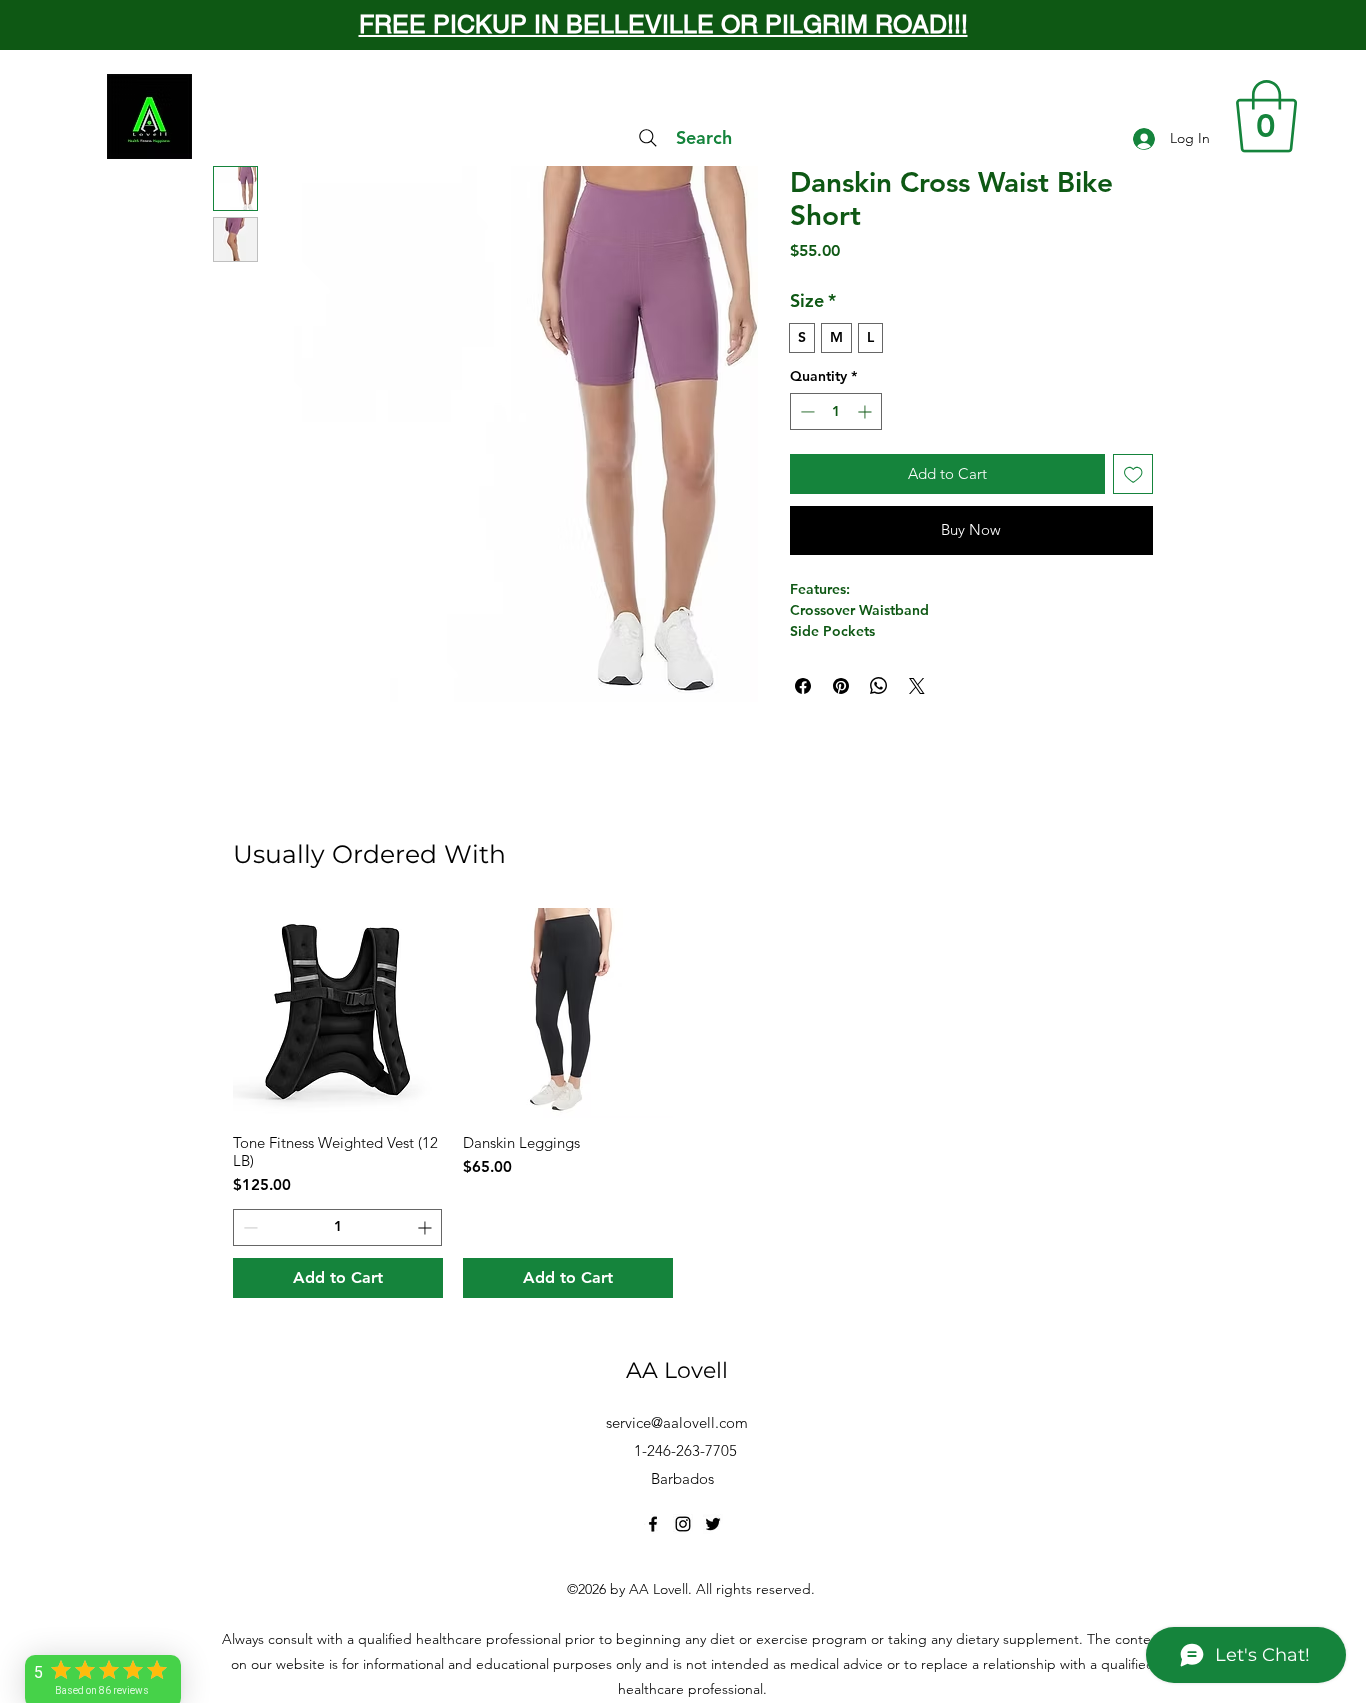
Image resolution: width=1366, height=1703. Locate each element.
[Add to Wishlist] (1133, 474)
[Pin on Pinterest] (841, 686)
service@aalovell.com (677, 1422)
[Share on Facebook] (803, 686)
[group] (683, 1103)
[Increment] (866, 411)
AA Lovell (677, 1370)
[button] (1266, 116)
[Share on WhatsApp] (879, 686)
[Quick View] (338, 1013)
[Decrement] (805, 411)
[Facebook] (653, 1524)
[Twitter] (713, 1524)
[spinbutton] (836, 411)
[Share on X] (917, 686)
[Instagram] (683, 1524)
